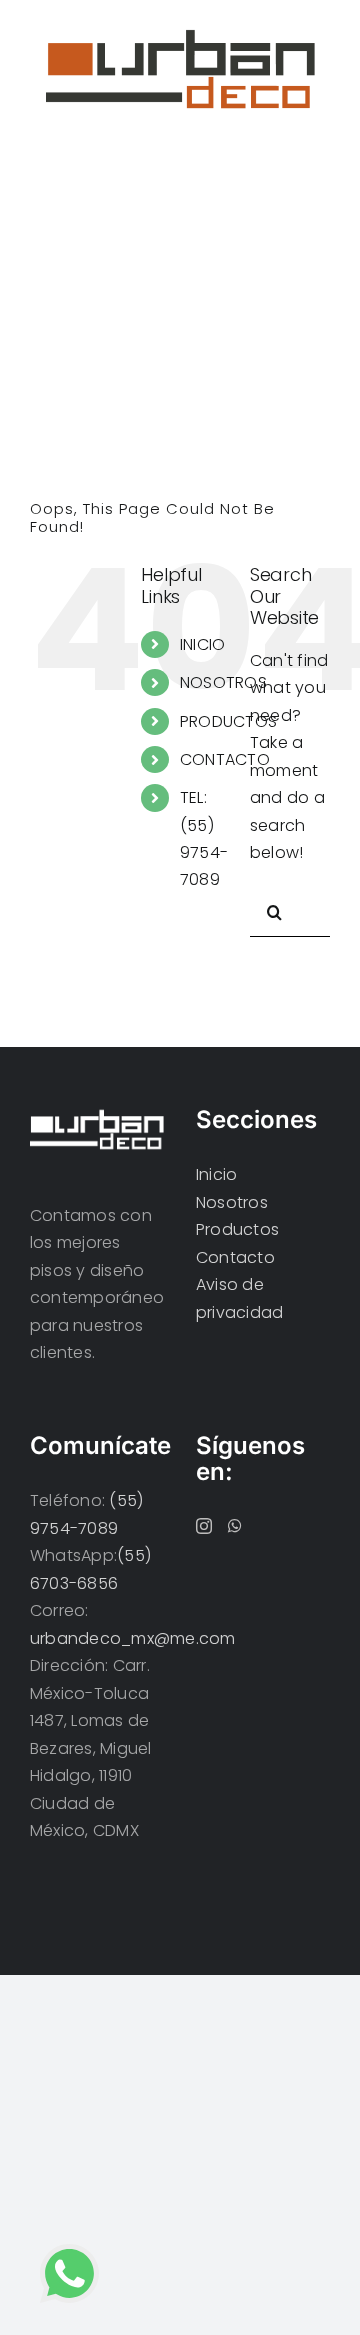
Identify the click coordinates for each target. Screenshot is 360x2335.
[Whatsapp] (235, 1526)
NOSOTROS (223, 682)
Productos (237, 1229)
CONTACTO (225, 759)
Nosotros (232, 1202)
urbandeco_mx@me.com (133, 1638)
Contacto (235, 1257)
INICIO (202, 644)
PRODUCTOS (228, 721)
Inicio (216, 1174)
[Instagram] (204, 1526)
